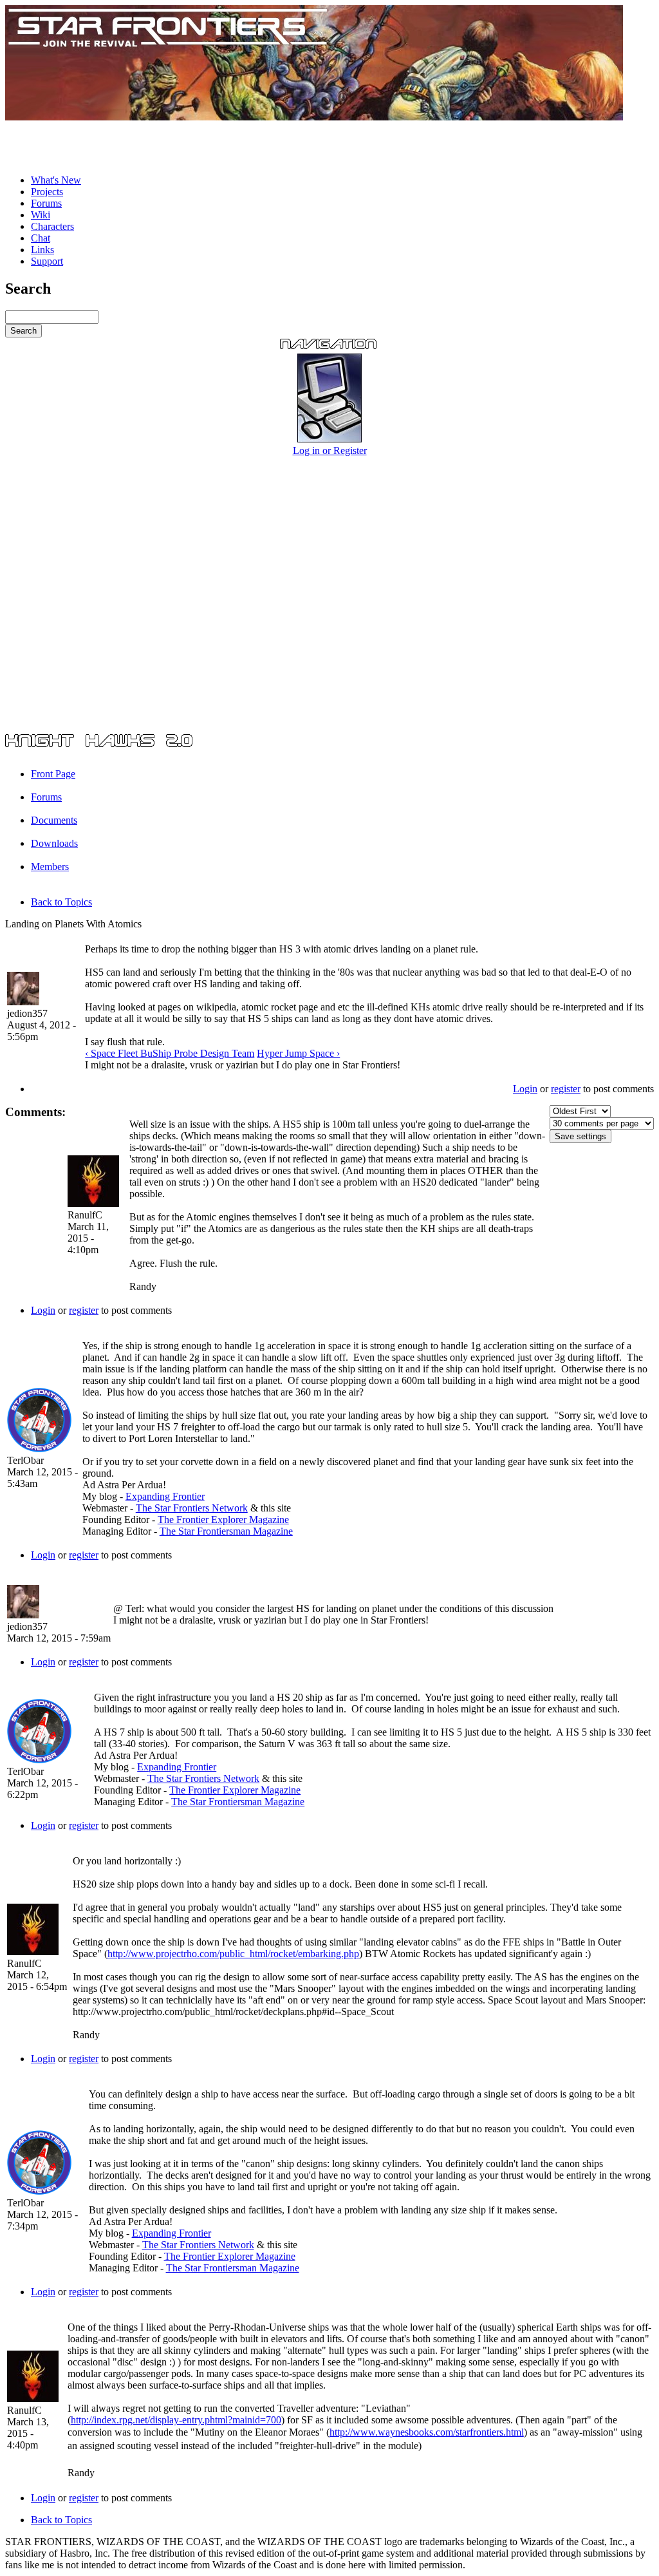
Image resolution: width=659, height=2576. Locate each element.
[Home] (314, 117)
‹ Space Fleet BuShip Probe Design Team (170, 1053)
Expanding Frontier (165, 1496)
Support (47, 261)
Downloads (54, 843)
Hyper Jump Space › (298, 1053)
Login (525, 1089)
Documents (54, 820)
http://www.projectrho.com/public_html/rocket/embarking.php (233, 1954)
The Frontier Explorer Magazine (223, 1520)
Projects (47, 192)
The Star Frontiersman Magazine (226, 1531)
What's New (56, 180)
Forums (46, 203)
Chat (41, 238)
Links (42, 250)
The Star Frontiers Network (192, 1508)
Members (50, 867)
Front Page (53, 774)
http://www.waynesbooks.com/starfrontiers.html (427, 2432)
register (566, 1089)
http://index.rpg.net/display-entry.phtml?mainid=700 (176, 2420)
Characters (52, 226)
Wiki (41, 215)
